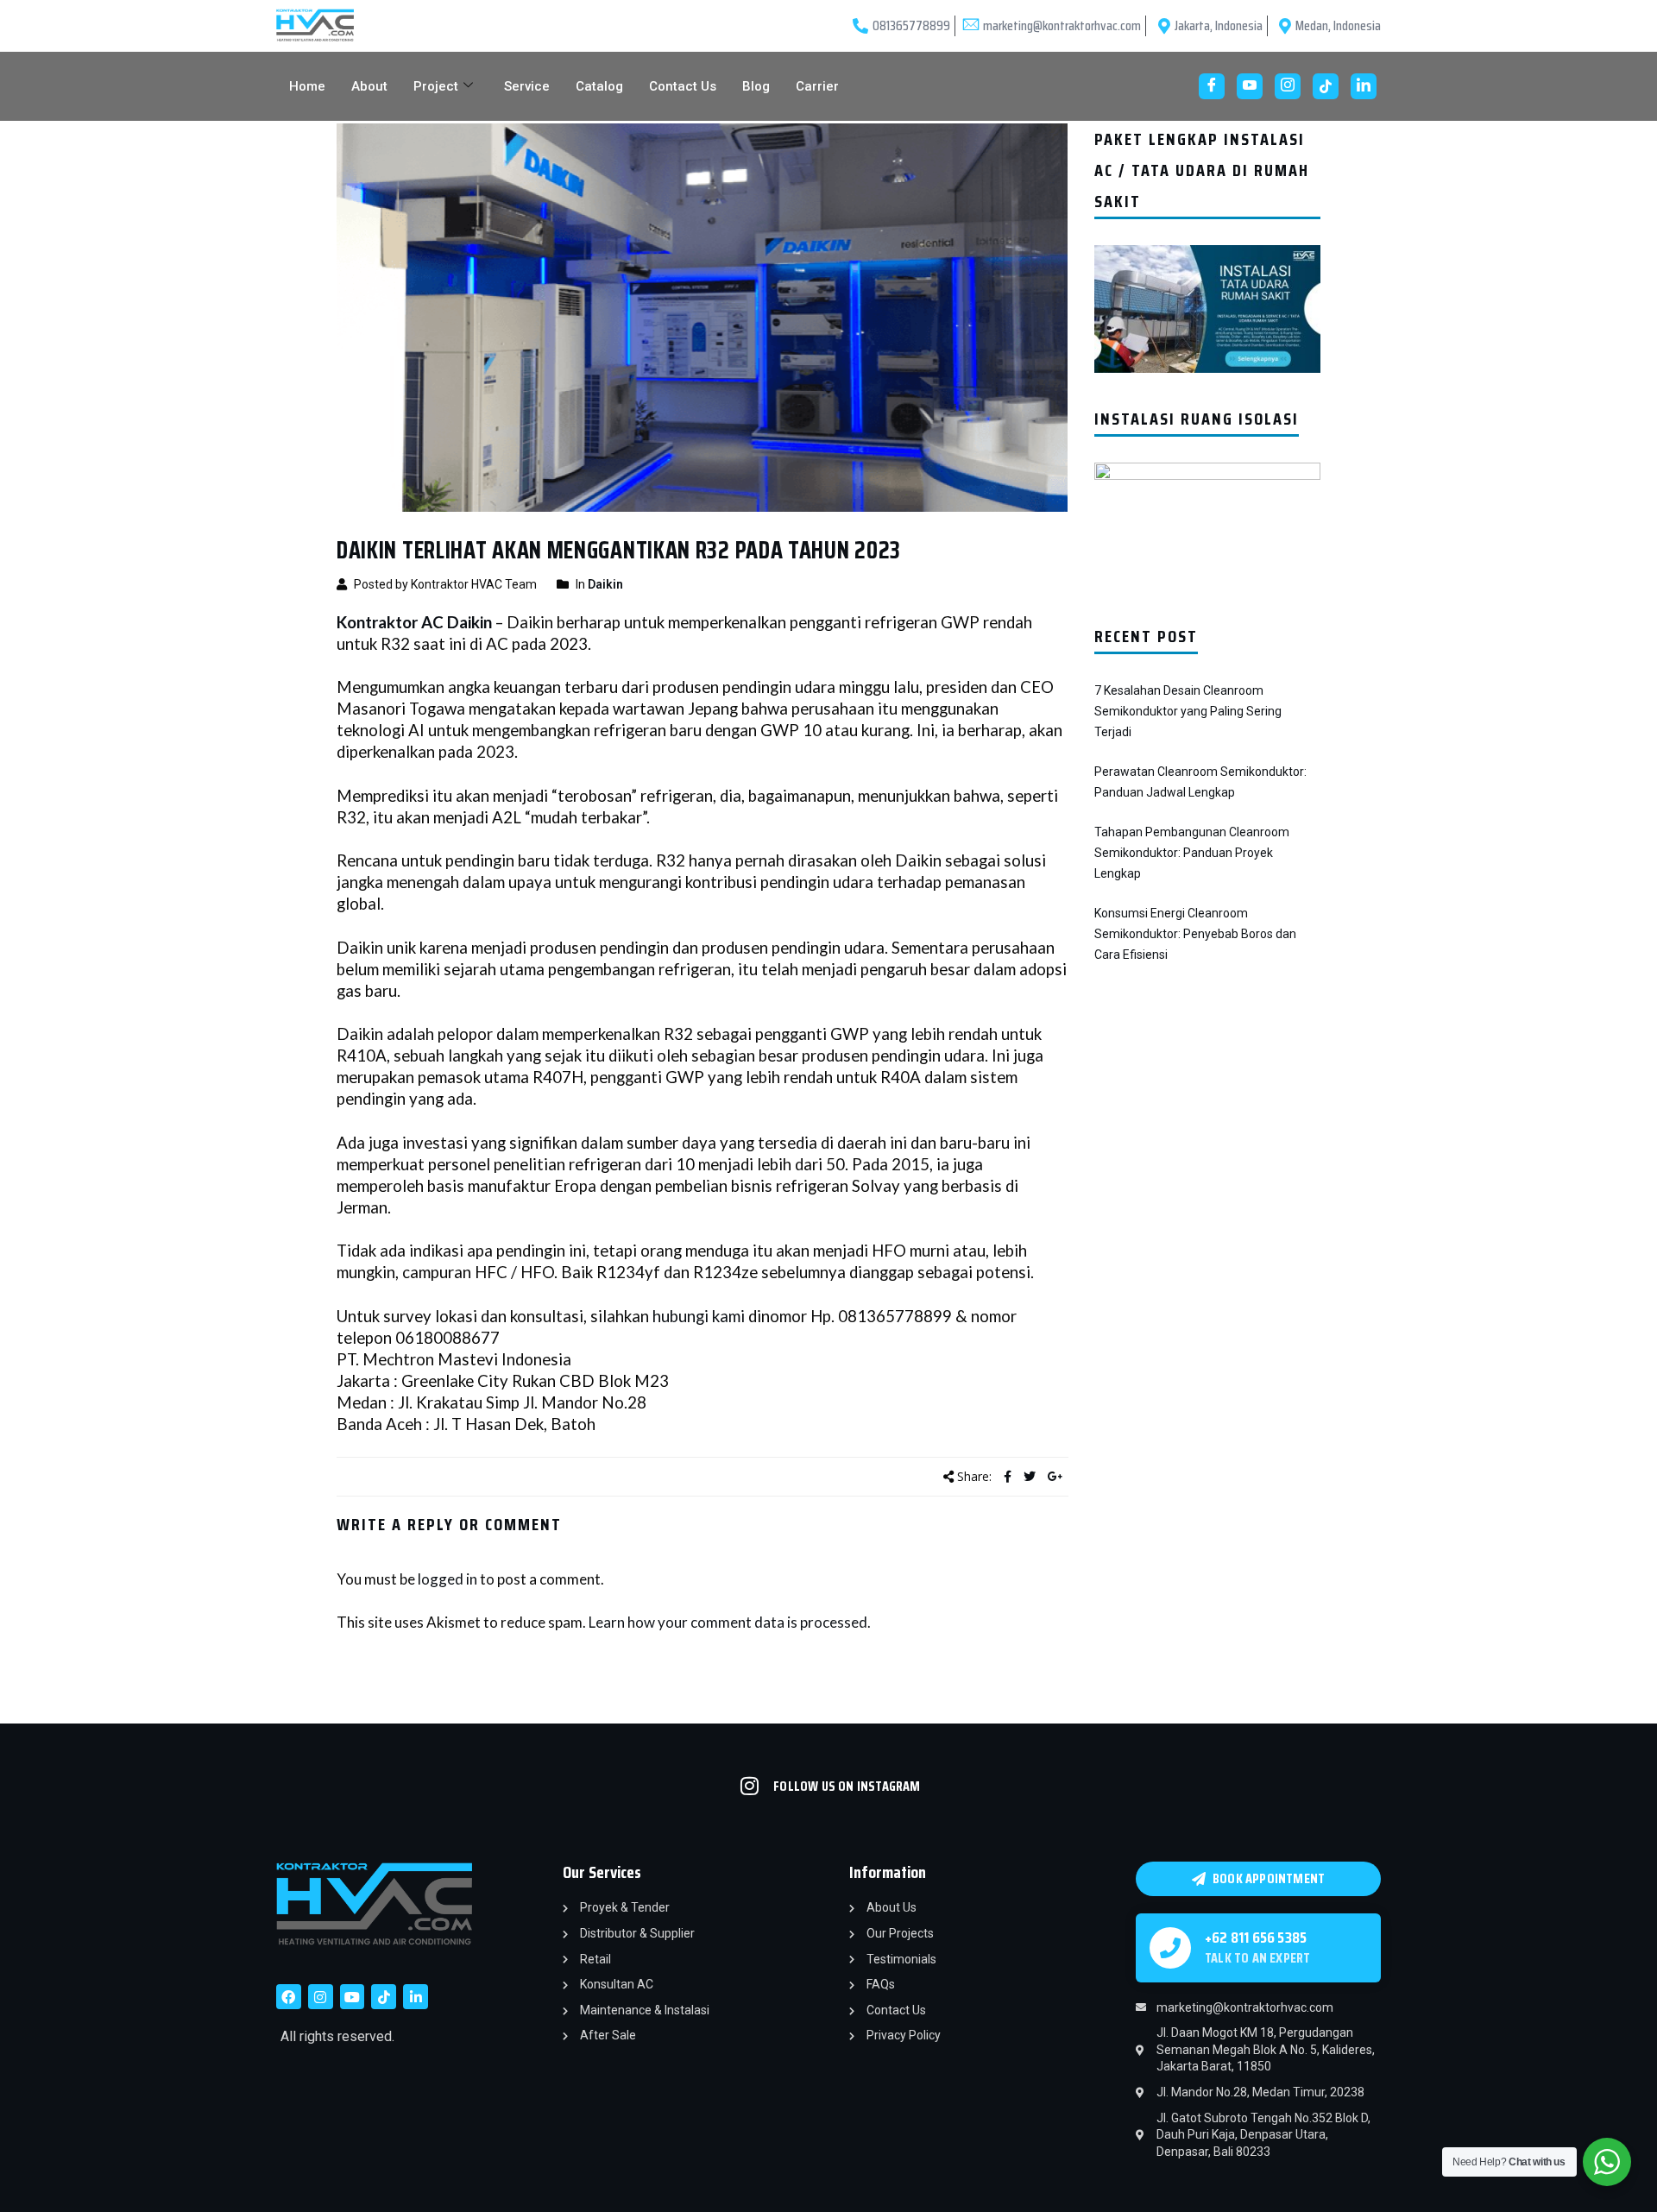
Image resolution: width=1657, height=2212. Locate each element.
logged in (447, 1579)
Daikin (605, 584)
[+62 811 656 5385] (1170, 1948)
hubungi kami (699, 1316)
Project (436, 86)
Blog (756, 86)
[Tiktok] (384, 1997)
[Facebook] (1212, 86)
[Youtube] (1250, 86)
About (369, 86)
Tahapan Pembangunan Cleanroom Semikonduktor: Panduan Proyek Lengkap (1192, 853)
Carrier (817, 86)
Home (307, 86)
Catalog (599, 86)
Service (527, 86)
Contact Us (683, 86)
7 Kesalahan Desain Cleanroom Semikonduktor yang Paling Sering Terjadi (1188, 711)
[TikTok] (1326, 86)
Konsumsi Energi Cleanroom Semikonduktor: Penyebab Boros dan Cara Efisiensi (1195, 934)
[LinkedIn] (1364, 86)
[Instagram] (1288, 86)
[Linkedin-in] (416, 1997)
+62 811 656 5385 (1256, 1938)
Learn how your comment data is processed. (730, 1622)
